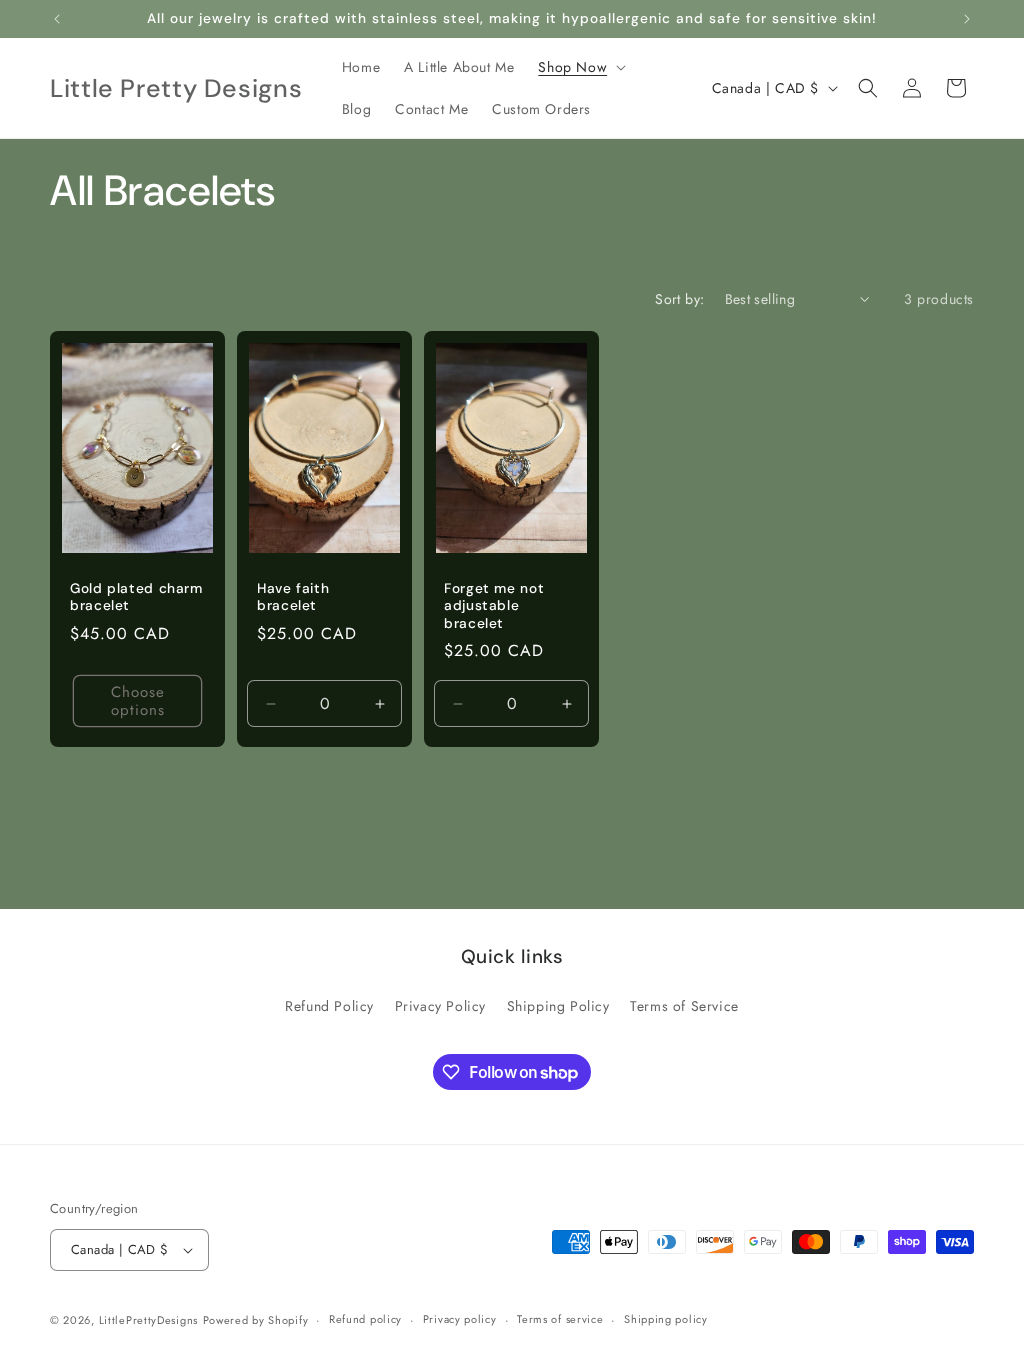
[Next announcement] (967, 19)
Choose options (138, 702)
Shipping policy (666, 1319)
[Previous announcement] (57, 19)
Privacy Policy (440, 1006)
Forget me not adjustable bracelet (494, 606)
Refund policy (365, 1319)
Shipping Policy (558, 1006)
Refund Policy (329, 1006)
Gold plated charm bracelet (136, 597)
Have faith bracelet (293, 597)
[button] (580, 67)
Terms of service (560, 1319)
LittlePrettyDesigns (148, 1320)
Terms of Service (684, 1006)
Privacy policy (460, 1319)
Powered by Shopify (256, 1320)
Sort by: (679, 299)
